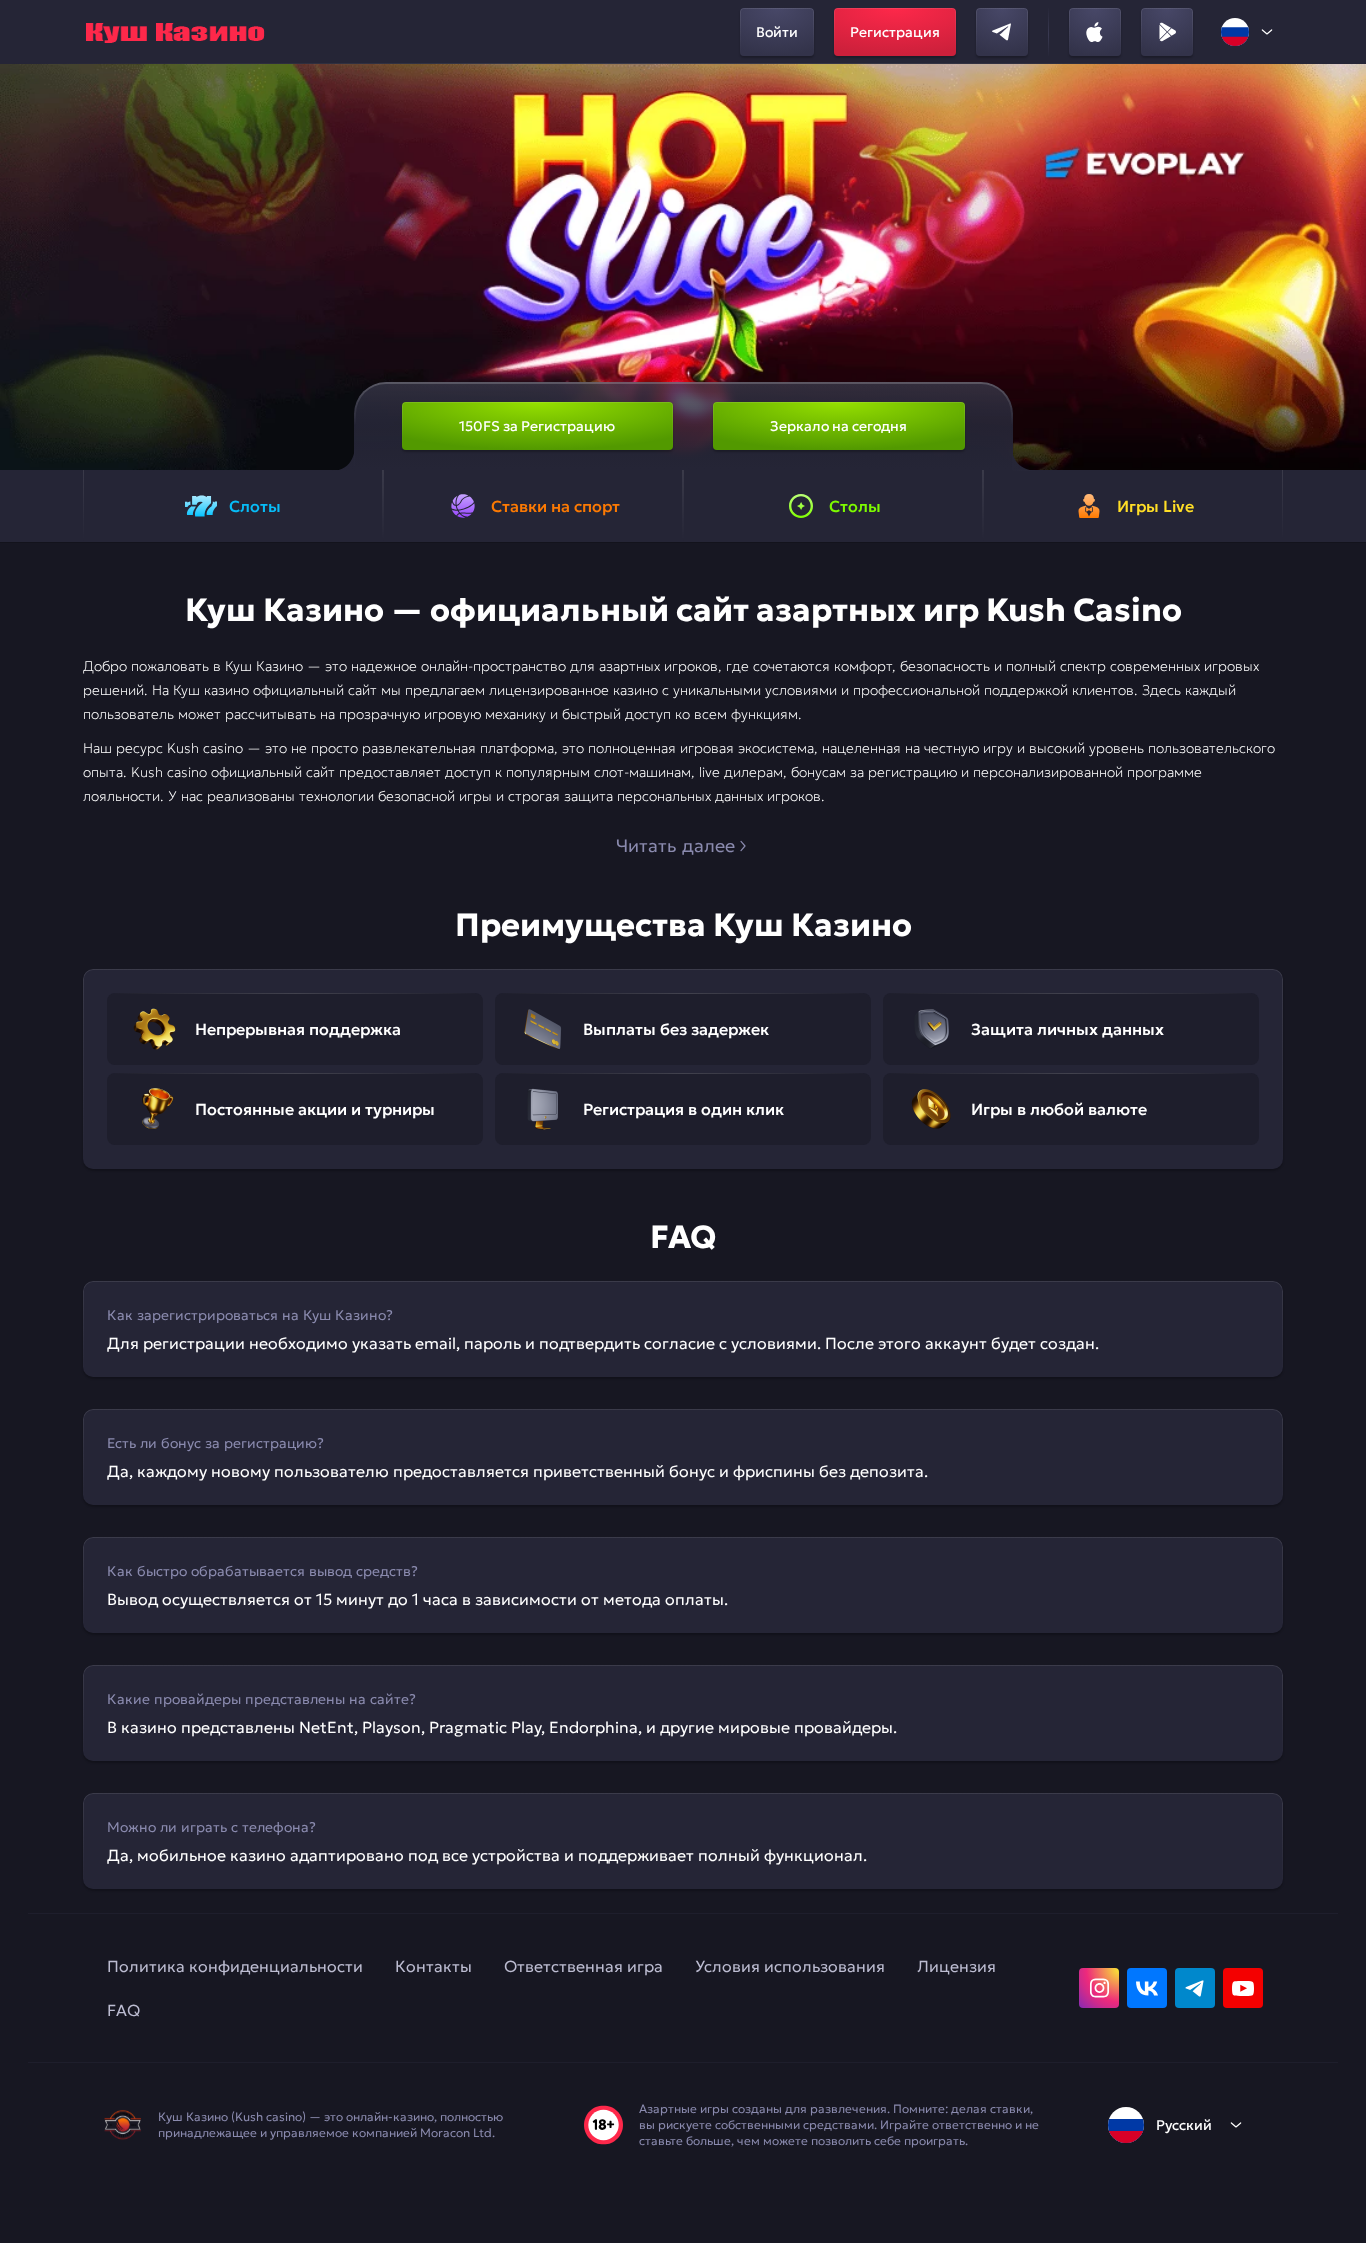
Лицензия (956, 1966)
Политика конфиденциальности (235, 1966)
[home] (175, 32)
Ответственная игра (583, 1966)
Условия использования (790, 1966)
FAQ (123, 2010)
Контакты (433, 1966)
